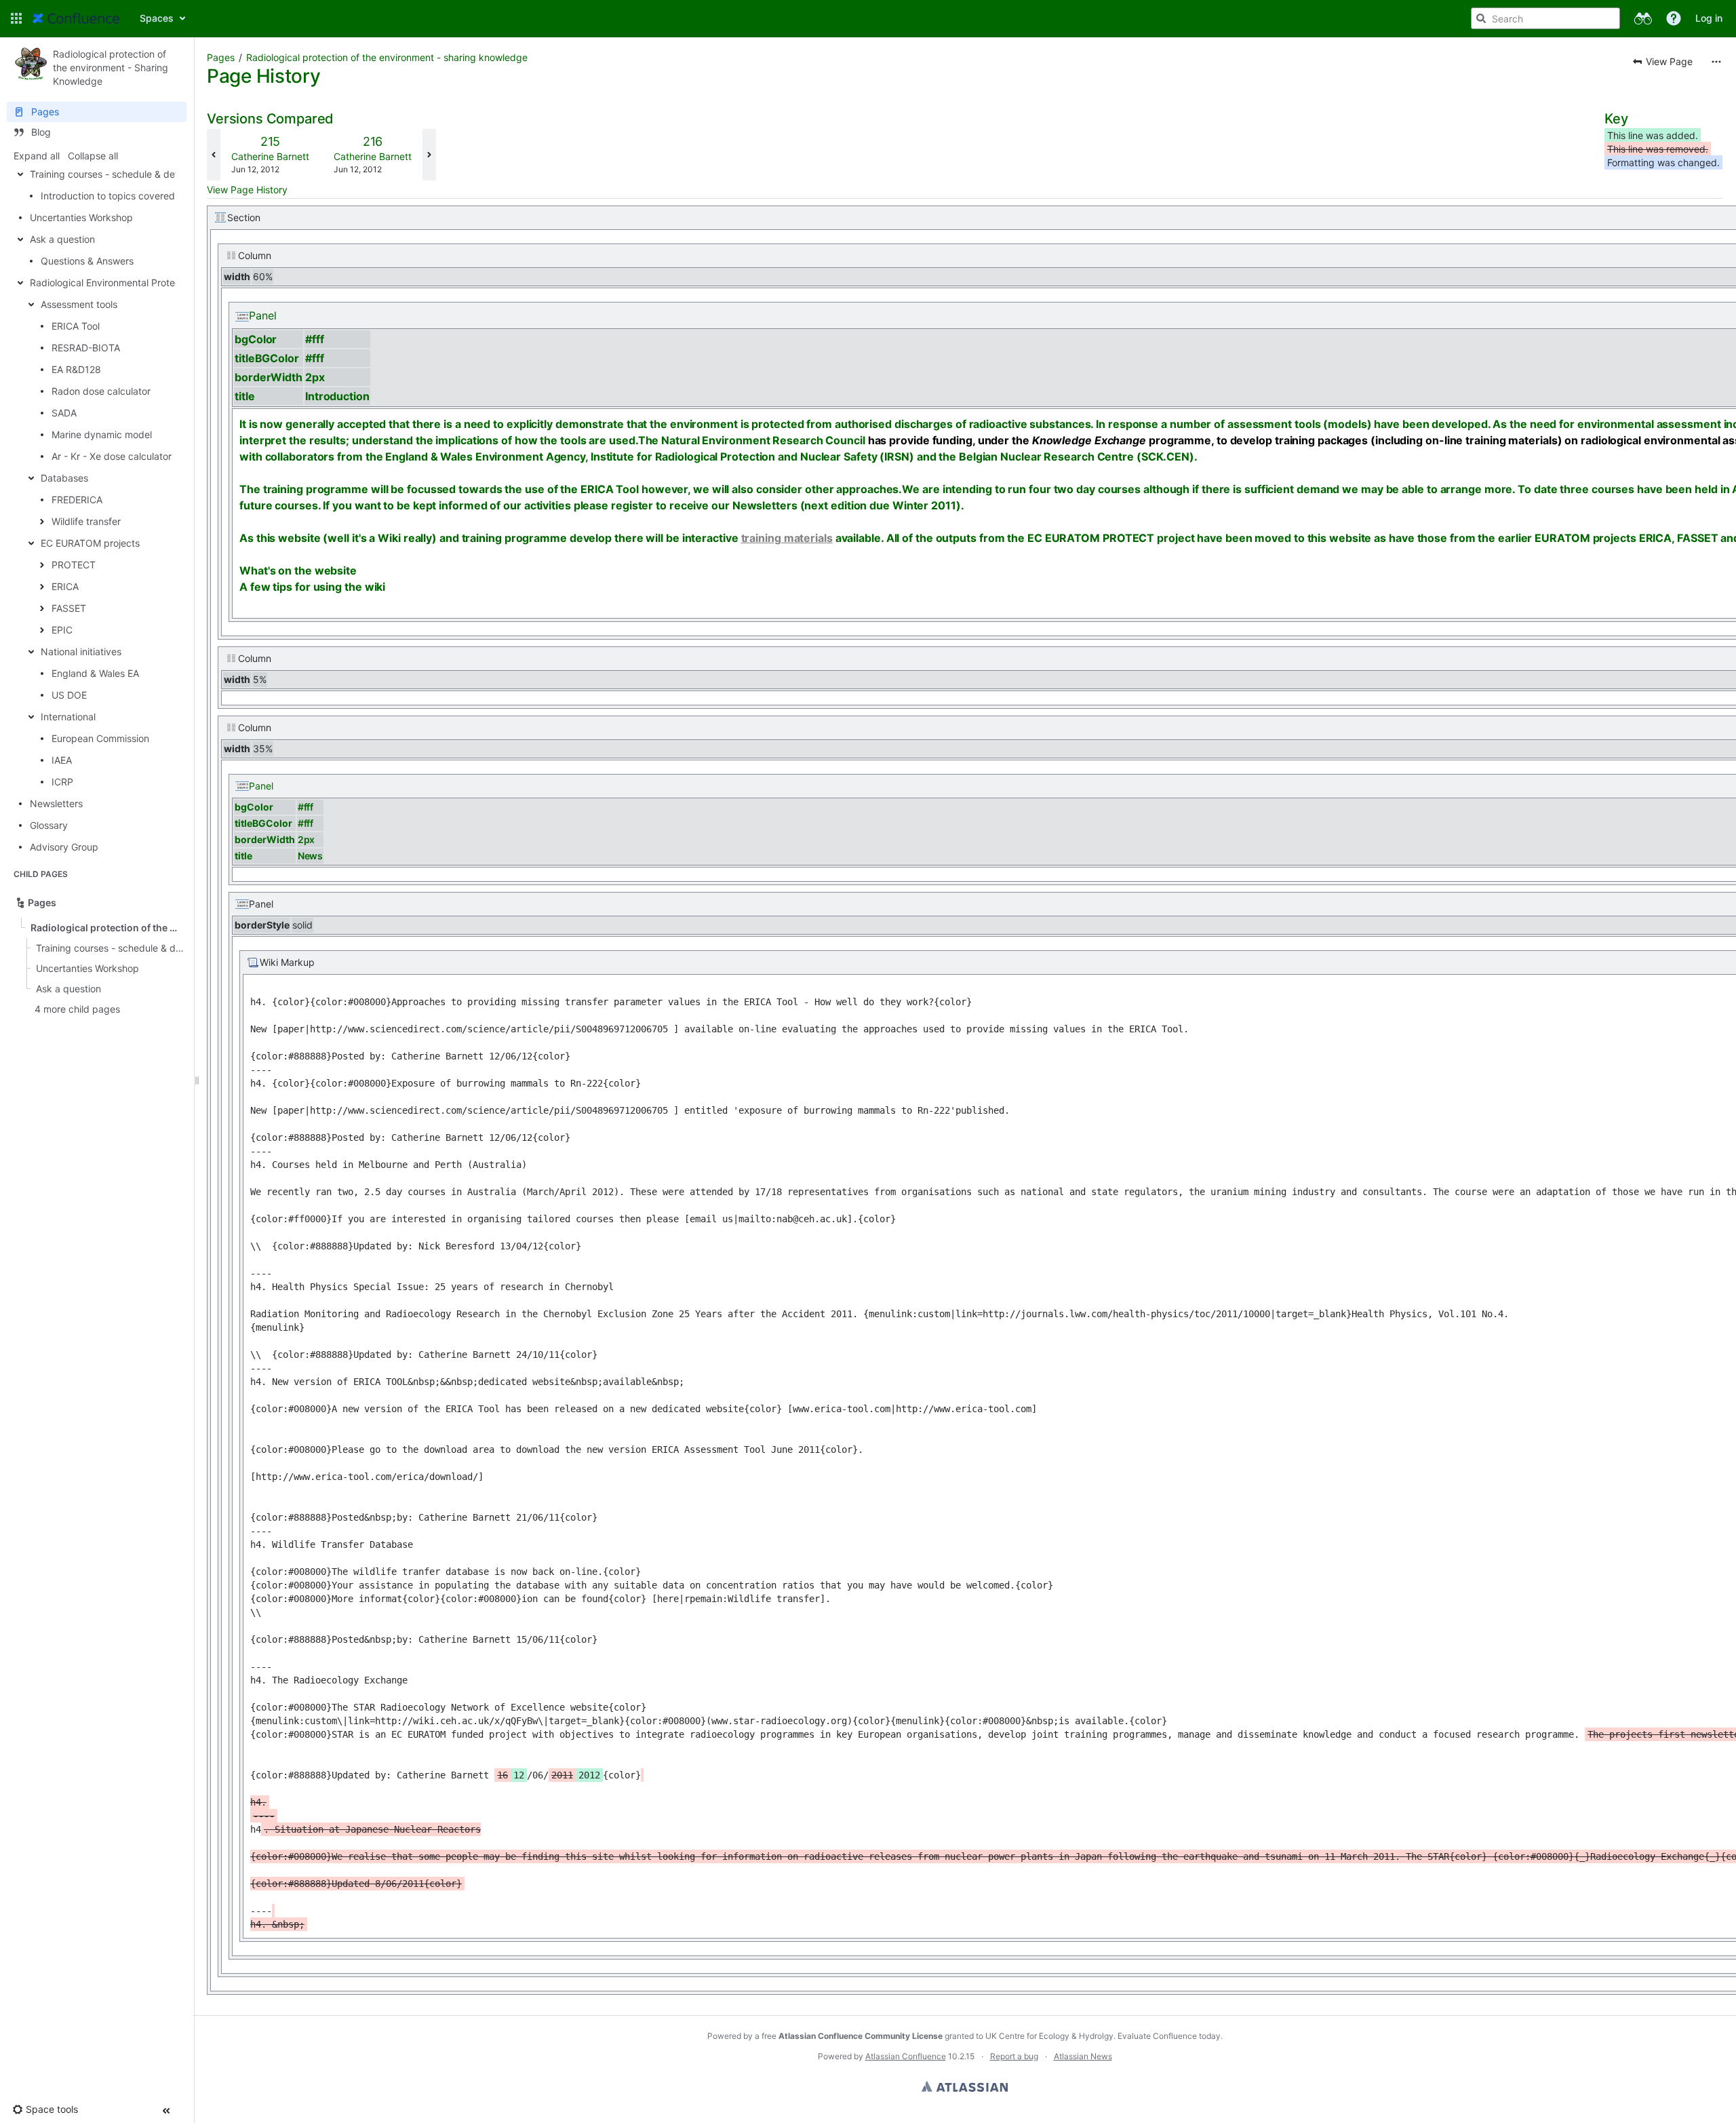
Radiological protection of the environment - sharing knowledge (387, 57)
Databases (64, 478)
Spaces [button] (157, 18)
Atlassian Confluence (906, 2056)
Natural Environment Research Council (763, 440)
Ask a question (62, 239)
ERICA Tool (76, 326)
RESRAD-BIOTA (86, 348)
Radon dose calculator (101, 391)
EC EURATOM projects (90, 543)
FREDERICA (77, 500)
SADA (64, 413)
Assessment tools (79, 304)
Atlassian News (1083, 2056)
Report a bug (1014, 2056)
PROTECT (74, 565)
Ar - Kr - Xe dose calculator (112, 456)
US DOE (69, 695)
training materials (787, 538)
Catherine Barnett (270, 156)
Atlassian (965, 2086)
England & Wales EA (95, 673)
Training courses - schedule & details (111, 174)
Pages (221, 57)
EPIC (62, 630)
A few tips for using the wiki (312, 587)
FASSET (69, 608)
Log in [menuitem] (1709, 18)
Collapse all (93, 156)
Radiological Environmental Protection (113, 283)
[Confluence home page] (76, 18)
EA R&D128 (76, 369)
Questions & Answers (87, 261)
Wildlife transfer (86, 521)
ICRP (62, 782)
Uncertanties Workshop (81, 217)
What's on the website (298, 570)
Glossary (49, 825)
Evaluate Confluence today (1169, 2036)
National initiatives (81, 651)
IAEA (62, 760)
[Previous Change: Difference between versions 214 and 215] (214, 155)
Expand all (37, 156)
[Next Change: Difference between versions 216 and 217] (429, 155)
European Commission (100, 738)
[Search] (1481, 18)
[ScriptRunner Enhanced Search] (1643, 18)
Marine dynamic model (102, 434)
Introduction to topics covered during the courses (151, 196)
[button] (16, 18)
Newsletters (56, 803)
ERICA (65, 586)
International (68, 717)
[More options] (1716, 62)
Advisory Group (64, 847)
